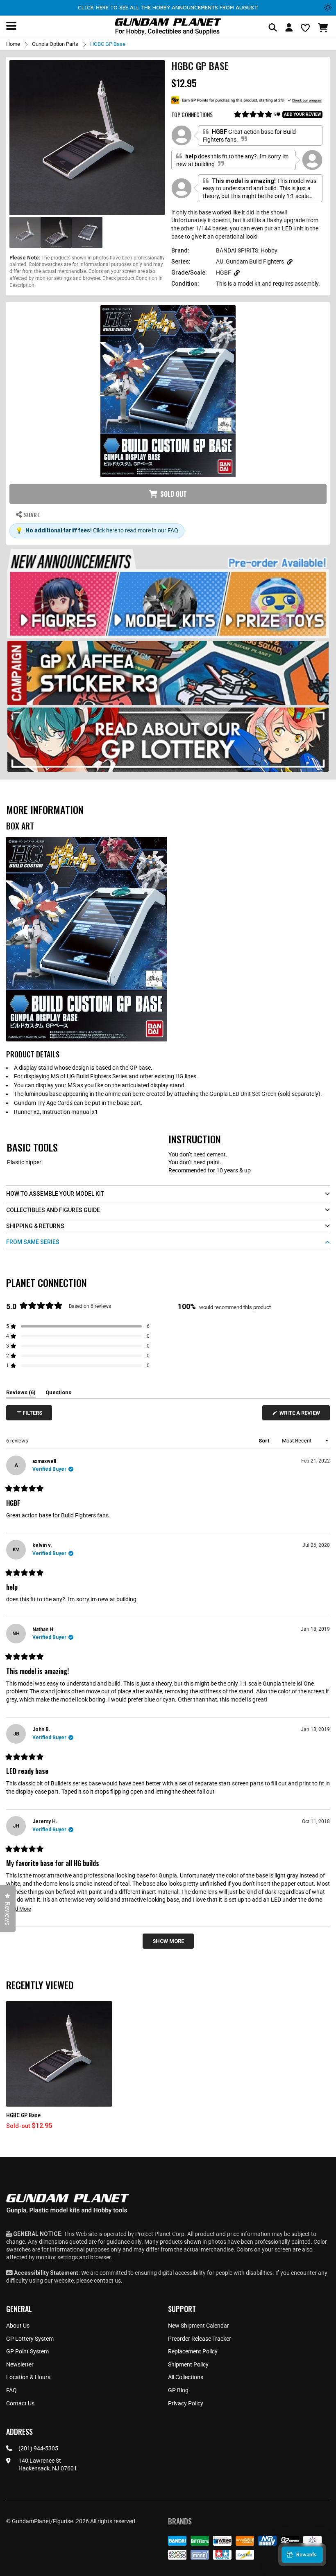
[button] (324, 28)
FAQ (11, 2390)
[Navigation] (11, 26)
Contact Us (20, 2403)
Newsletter (20, 2364)
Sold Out (174, 494)
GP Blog (178, 2390)
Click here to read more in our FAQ (136, 530)
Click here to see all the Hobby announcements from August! (168, 7)
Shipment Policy (188, 2364)
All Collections (186, 2377)
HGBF (224, 273)
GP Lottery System (30, 2339)
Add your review (302, 114)
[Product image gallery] (87, 138)
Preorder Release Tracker (200, 2339)
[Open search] (273, 28)
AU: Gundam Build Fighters (250, 261)
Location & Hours (28, 2377)
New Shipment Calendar (199, 2326)
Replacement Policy (193, 2351)
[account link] (289, 29)
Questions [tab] (58, 1394)
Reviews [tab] (21, 1394)
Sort (264, 1441)
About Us (18, 2326)
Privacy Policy (186, 2403)
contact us (107, 2281)
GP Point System (27, 2351)
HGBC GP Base (23, 2115)
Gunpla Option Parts (55, 44)
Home (13, 44)
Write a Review (301, 1415)
